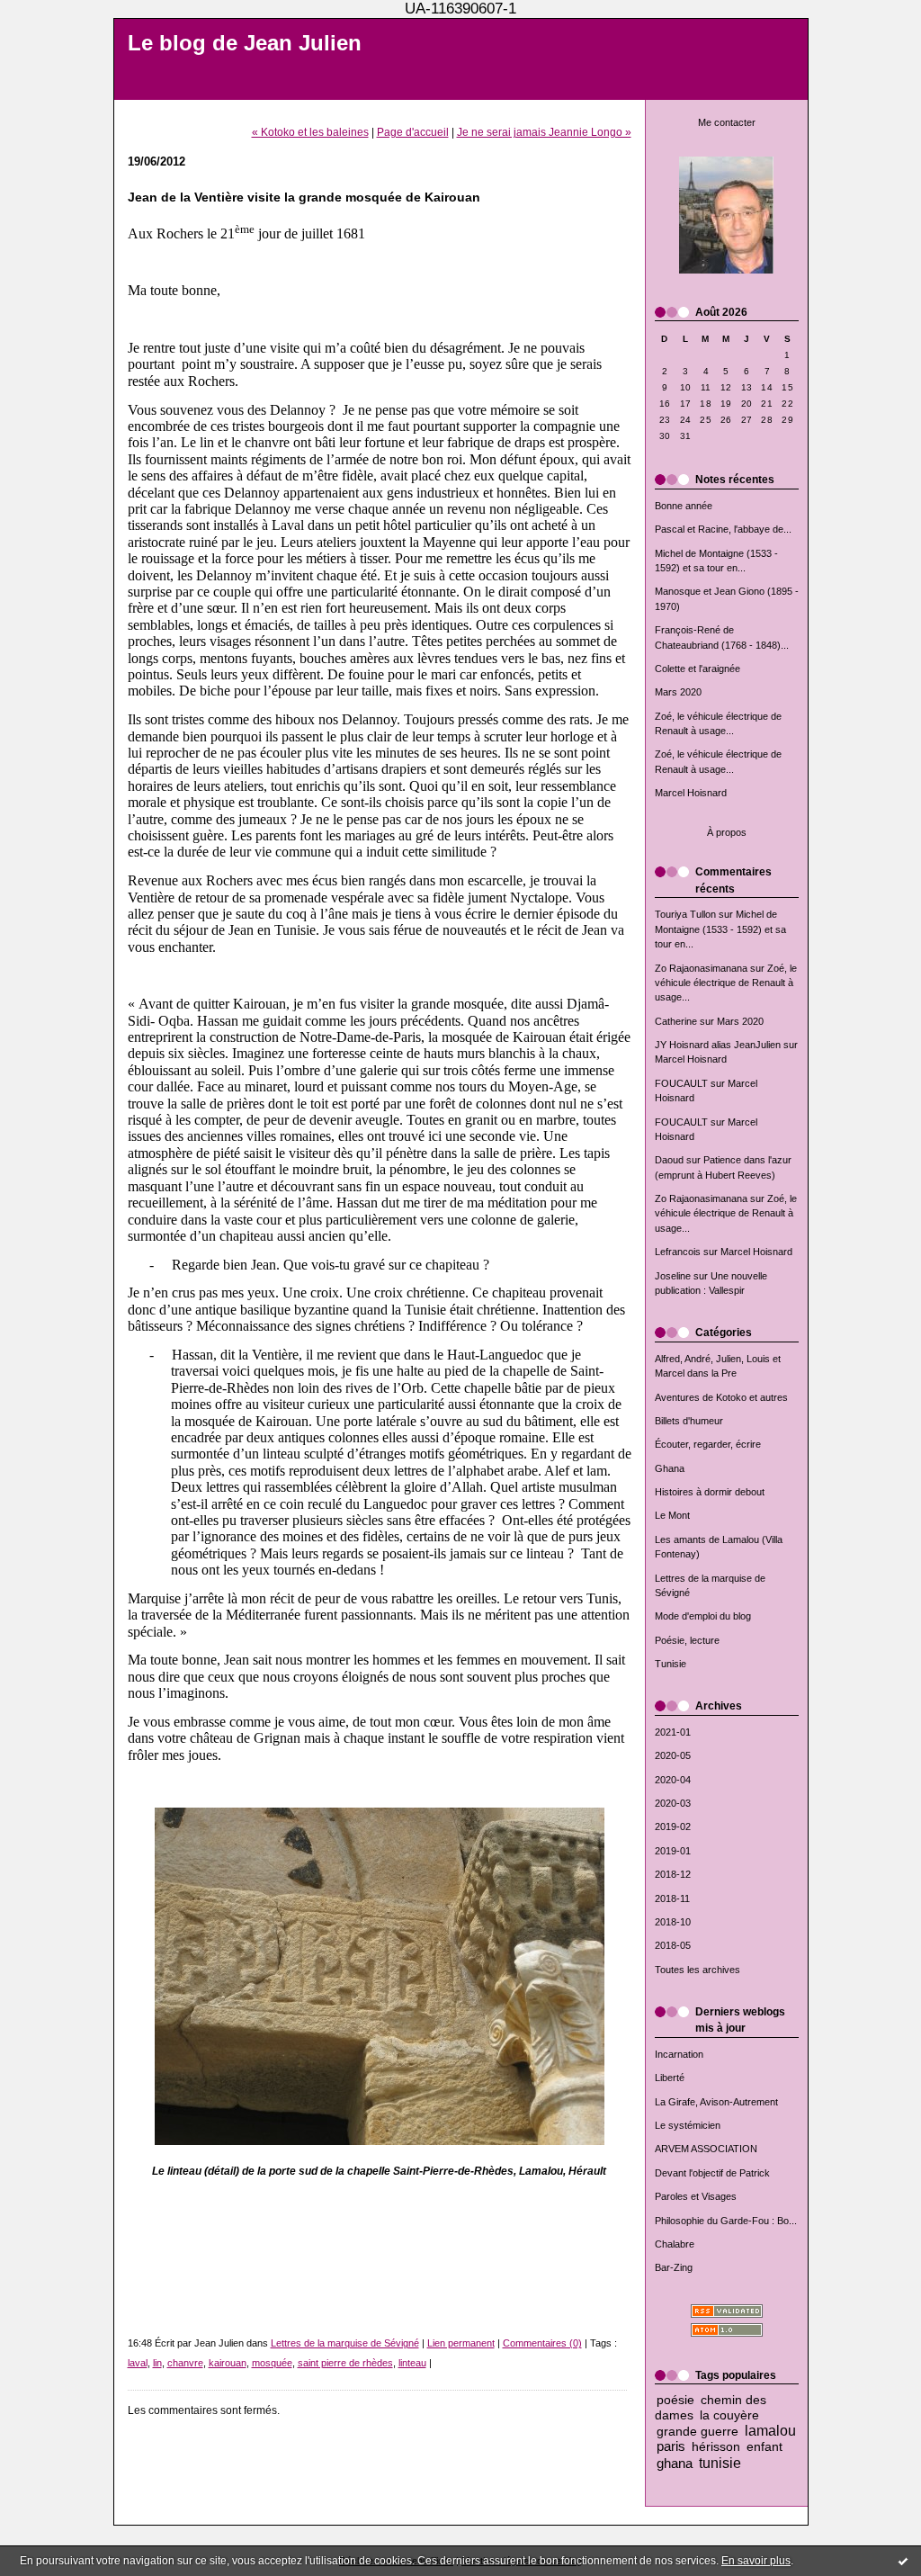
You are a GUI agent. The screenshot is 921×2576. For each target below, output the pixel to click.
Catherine (676, 1021)
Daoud (669, 1160)
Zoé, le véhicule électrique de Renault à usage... (726, 983)
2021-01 (673, 1732)
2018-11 (672, 1898)
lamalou (770, 2430)
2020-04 (673, 1780)
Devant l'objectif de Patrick (712, 2173)
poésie (675, 2400)
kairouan (228, 2363)
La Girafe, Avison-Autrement (716, 2102)
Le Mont (672, 1515)
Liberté (670, 2078)
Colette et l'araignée (697, 669)
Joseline (673, 1276)
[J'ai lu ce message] (903, 2561)
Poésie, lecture (687, 1640)
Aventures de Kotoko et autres (721, 1397)
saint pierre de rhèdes (345, 2363)
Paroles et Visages (696, 2196)
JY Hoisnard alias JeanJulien (718, 1045)
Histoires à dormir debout (710, 1492)
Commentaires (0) (542, 2343)
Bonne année (684, 506)
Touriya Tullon (685, 914)
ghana (675, 2463)
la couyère (729, 2415)
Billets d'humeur (689, 1421)
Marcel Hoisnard (691, 793)
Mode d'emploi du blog (703, 1616)
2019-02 (673, 1827)
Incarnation (679, 2054)
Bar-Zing (674, 2267)
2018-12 (673, 1874)
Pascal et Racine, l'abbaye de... (723, 529)
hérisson (716, 2447)
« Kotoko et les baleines (310, 132)
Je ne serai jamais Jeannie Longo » (544, 132)
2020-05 (673, 1755)
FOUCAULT (681, 1083)
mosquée (272, 2363)
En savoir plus (756, 2561)
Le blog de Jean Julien (245, 43)
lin (157, 2363)
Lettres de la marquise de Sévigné (345, 2343)
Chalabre (675, 2244)
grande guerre (697, 2432)
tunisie (720, 2463)
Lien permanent (461, 2343)
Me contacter (727, 122)
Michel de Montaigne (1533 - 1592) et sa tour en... (720, 929)
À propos (727, 832)
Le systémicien (688, 2125)
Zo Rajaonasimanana (701, 968)
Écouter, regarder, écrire (708, 1444)
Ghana (670, 1468)
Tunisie (671, 1664)
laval (138, 2363)
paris (671, 2446)
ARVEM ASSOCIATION (706, 2149)
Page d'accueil (413, 132)
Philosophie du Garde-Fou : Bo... (726, 2221)
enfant (765, 2447)
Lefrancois (678, 1252)
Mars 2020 (678, 692)
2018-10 (673, 1922)
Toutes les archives (697, 1970)
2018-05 (673, 1945)
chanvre (185, 2363)
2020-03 (673, 1803)
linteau (412, 2363)
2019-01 (673, 1851)
